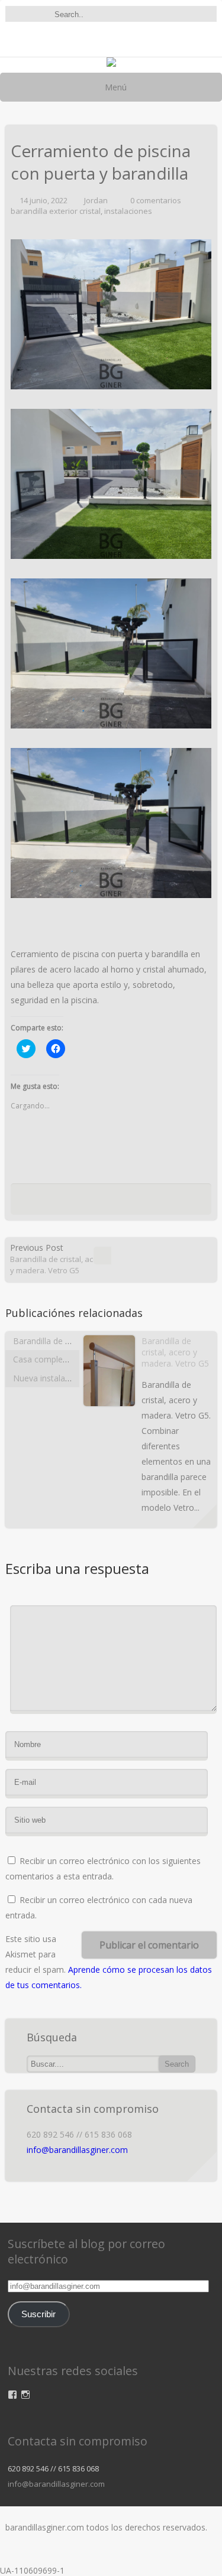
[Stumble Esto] (130, 1202)
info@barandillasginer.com (77, 2150)
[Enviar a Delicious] (86, 1202)
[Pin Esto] (166, 1202)
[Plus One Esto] (148, 1202)
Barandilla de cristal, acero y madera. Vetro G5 (175, 1352)
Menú (115, 87)
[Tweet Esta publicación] (68, 1202)
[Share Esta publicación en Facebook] (53, 1202)
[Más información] (205, 1516)
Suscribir (38, 2314)
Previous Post (58, 1259)
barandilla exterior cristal (56, 211)
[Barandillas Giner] (111, 64)
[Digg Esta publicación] (108, 1202)
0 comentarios (156, 200)
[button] (111, 314)
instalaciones (128, 211)
